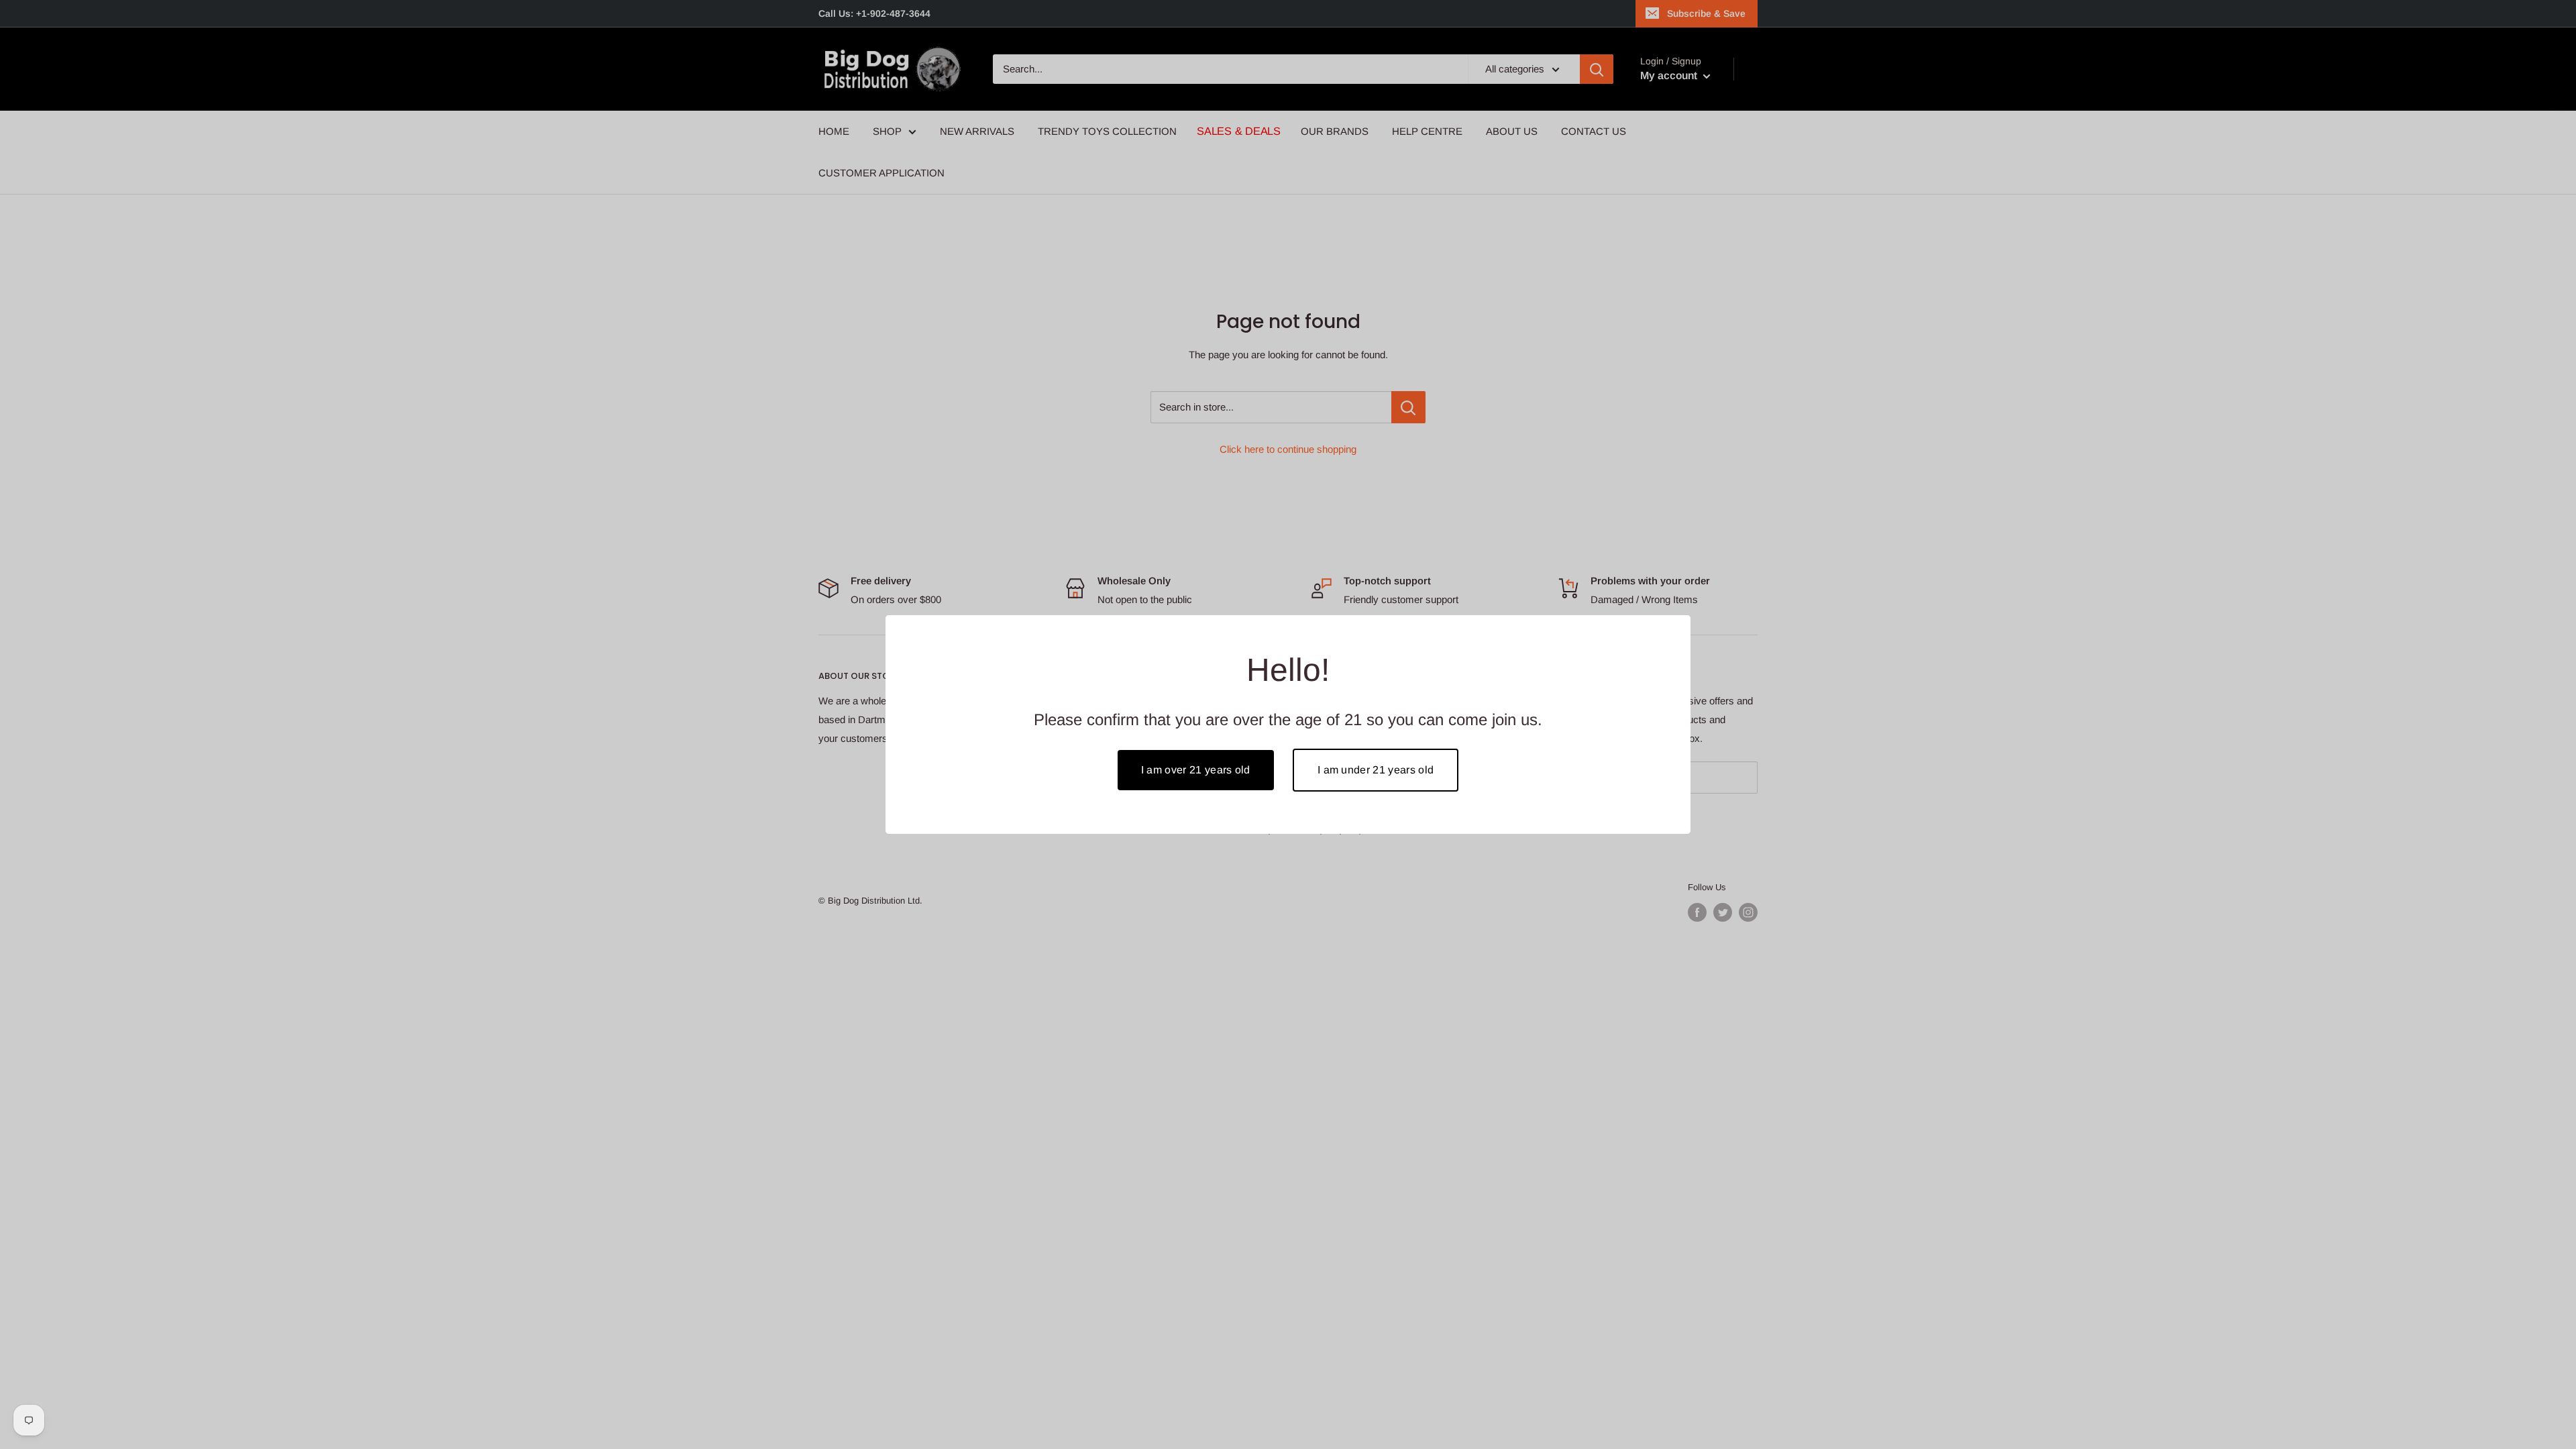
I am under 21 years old (1376, 770)
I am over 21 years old (1196, 770)
